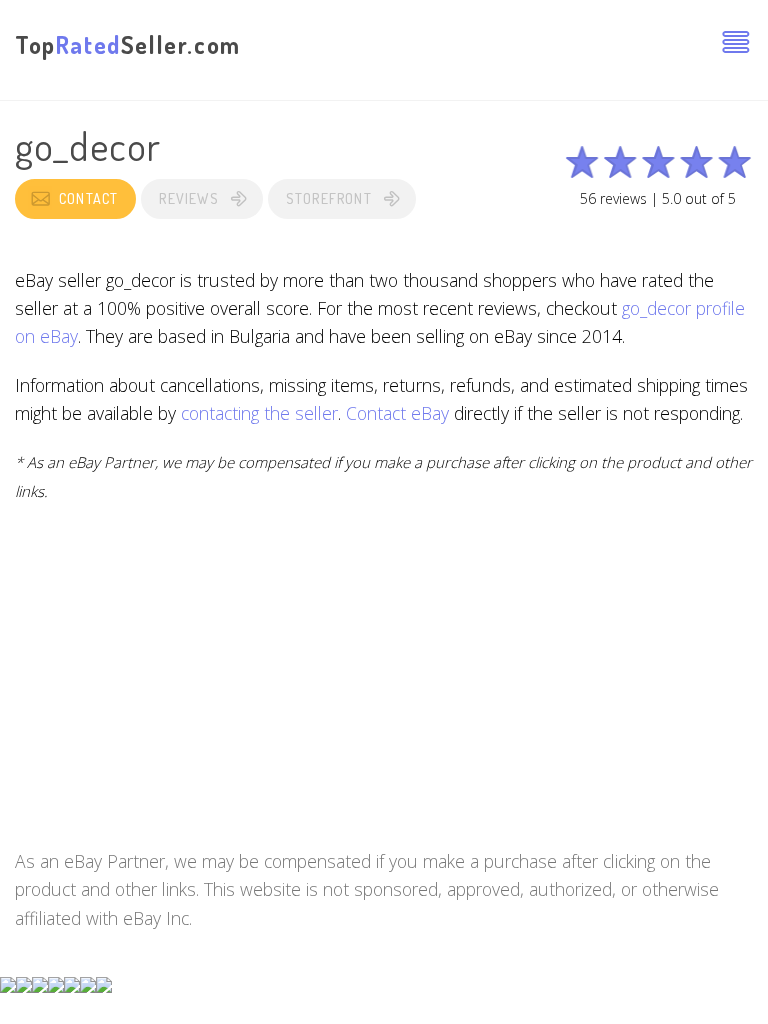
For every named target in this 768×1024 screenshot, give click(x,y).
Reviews (188, 198)
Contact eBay (397, 413)
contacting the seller (259, 413)
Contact (88, 198)
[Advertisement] (384, 665)
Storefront (329, 198)
